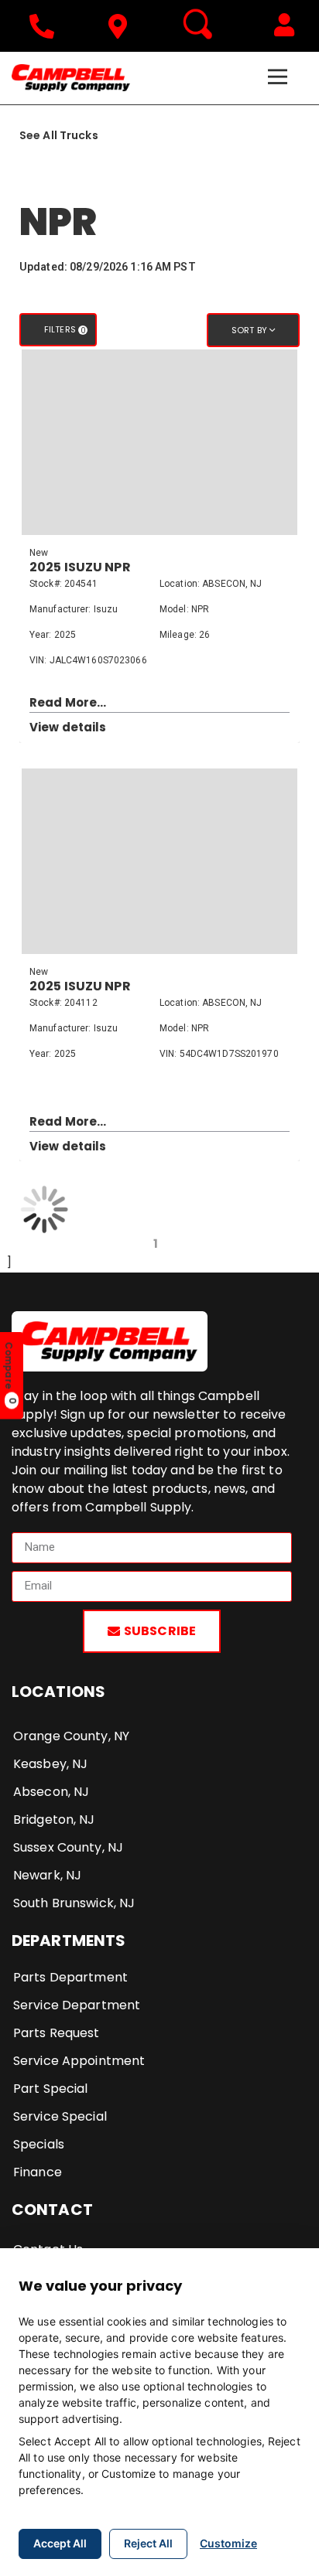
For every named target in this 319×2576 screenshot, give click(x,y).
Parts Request (57, 2033)
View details (68, 727)
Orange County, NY (71, 1736)
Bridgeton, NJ (54, 1820)
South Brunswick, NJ (74, 1903)
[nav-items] (46, 26)
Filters (65, 330)
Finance (38, 2172)
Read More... (68, 702)
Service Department (77, 2005)
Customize (228, 2543)
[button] (284, 25)
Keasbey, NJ (50, 1764)
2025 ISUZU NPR (80, 567)
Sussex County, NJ (68, 1847)
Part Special (50, 2089)
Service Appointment (79, 2061)
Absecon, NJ (51, 1792)
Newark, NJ (47, 1875)
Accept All (60, 2543)
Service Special (60, 2116)
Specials (39, 2144)
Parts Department (70, 1977)
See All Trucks (59, 135)
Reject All (148, 2543)
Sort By (250, 330)
